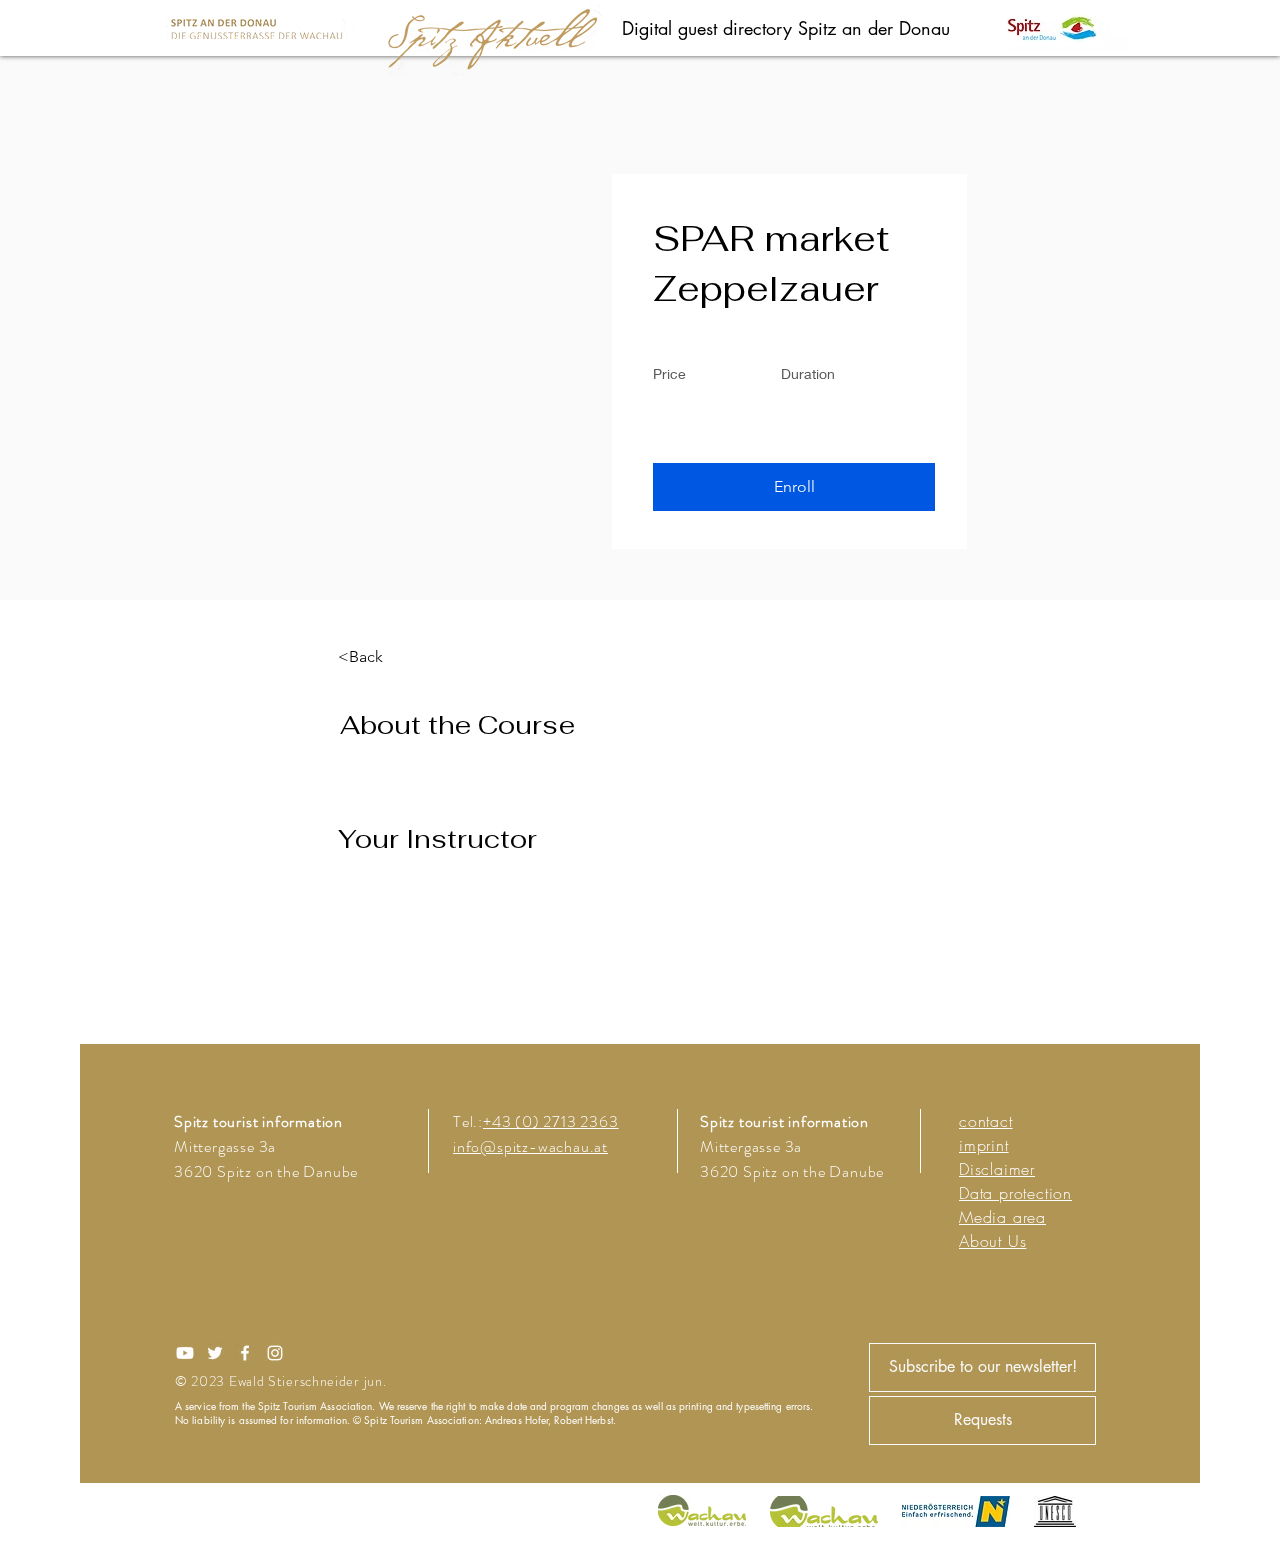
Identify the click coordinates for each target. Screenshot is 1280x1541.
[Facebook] (245, 1353)
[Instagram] (275, 1353)
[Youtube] (185, 1353)
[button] (794, 487)
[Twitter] (215, 1353)
